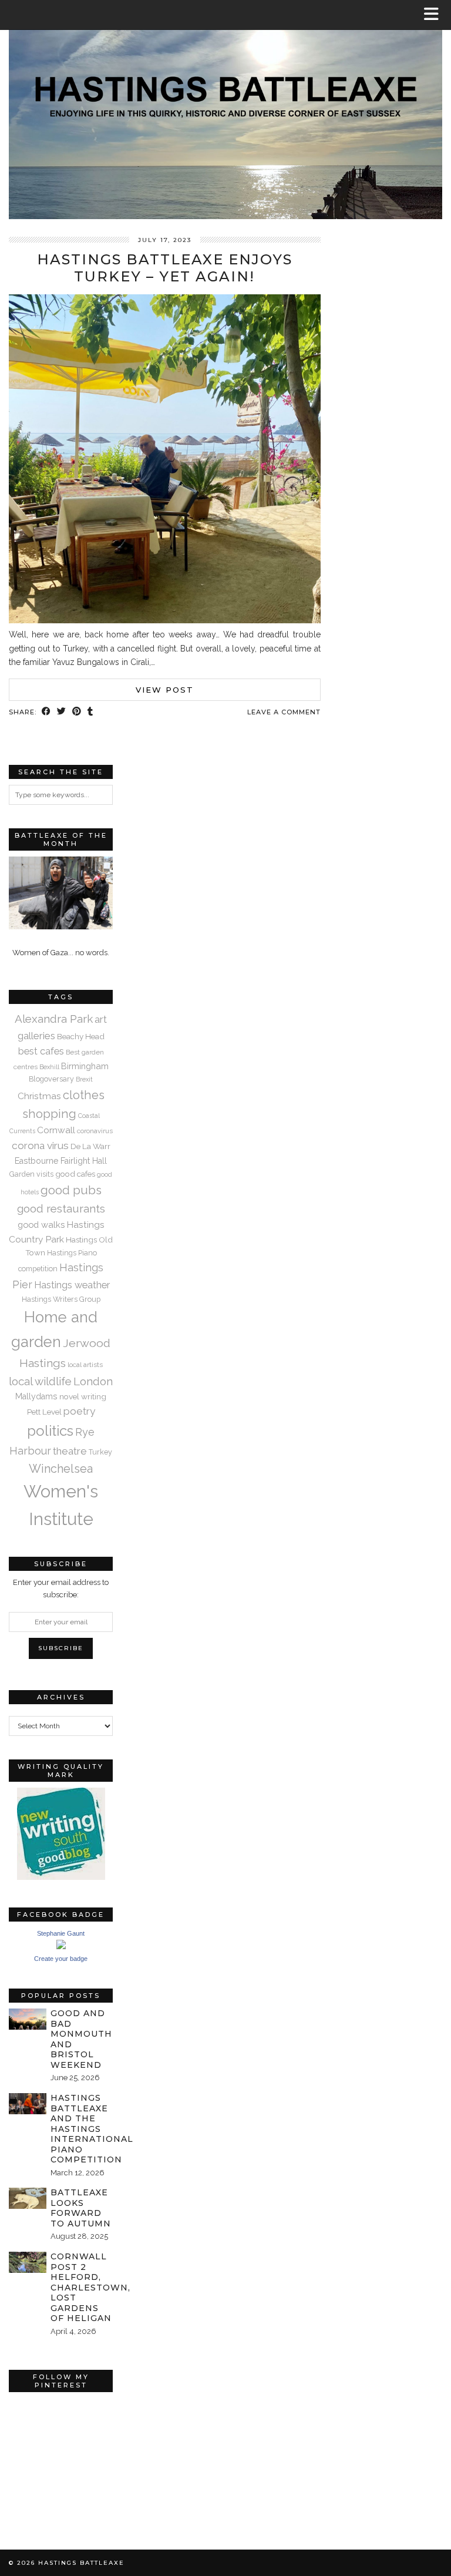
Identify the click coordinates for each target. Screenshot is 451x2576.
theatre (70, 1451)
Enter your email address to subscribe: (61, 1588)
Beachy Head (81, 1036)
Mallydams (36, 1396)
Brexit (84, 1079)
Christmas (39, 1096)
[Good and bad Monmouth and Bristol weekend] (28, 2019)
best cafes (41, 1051)
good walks (41, 1225)
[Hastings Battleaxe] (225, 110)
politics (50, 1431)
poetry (79, 1411)
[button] (435, 15)
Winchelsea (61, 1469)
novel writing (83, 1396)
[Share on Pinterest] (77, 712)
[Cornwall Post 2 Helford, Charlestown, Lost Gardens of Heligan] (28, 2262)
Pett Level (44, 1412)
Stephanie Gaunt (61, 1933)
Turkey (100, 1452)
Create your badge (61, 1959)
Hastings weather (72, 1285)
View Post (165, 690)
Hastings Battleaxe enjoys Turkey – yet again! (165, 268)
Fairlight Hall (84, 1161)
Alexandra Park (54, 1019)
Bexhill (49, 1067)
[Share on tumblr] (90, 712)
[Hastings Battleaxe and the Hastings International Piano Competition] (28, 2104)
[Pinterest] (35, 2424)
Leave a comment (284, 712)
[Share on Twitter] (62, 712)
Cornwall (56, 1130)
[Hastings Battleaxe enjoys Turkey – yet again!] (165, 620)
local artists (85, 1365)
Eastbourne (37, 1161)
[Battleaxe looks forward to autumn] (28, 2198)
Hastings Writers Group (61, 1299)
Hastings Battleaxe (81, 2563)
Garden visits (31, 1174)
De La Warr (90, 1146)
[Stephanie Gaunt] (61, 1947)
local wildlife (40, 1381)
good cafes (75, 1174)
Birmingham (85, 1066)
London (93, 1381)
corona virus (40, 1146)
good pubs (71, 1190)
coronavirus (95, 1131)
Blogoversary (51, 1079)
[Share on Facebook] (46, 712)
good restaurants (61, 1208)
